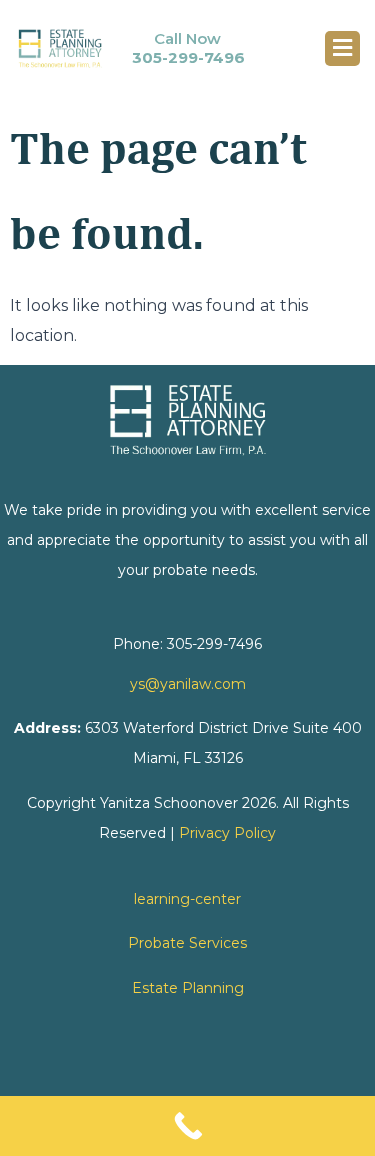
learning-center (187, 899)
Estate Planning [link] (188, 988)
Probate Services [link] (187, 943)
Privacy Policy (227, 833)
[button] (342, 48)
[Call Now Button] (187, 1126)
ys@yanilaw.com (188, 684)
